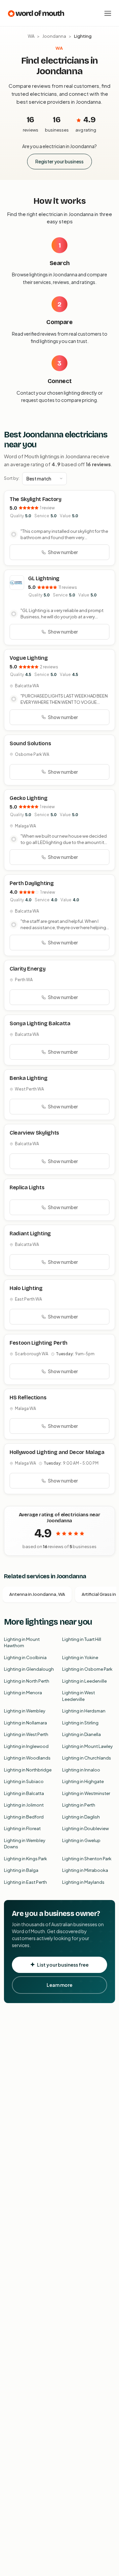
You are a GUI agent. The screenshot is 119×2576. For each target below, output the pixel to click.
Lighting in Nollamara (25, 1723)
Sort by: (12, 478)
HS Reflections (28, 1398)
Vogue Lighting (29, 658)
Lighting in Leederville (84, 1681)
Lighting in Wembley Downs (25, 1844)
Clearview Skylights (34, 1133)
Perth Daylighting (32, 883)
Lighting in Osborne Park (87, 1669)
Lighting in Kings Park (25, 1859)
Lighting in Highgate (83, 1781)
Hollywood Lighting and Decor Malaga (57, 1452)
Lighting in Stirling (80, 1723)
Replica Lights (27, 1187)
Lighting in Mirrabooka (85, 1870)
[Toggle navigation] (108, 13)
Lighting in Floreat (22, 1828)
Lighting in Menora (23, 1693)
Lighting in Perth (79, 1805)
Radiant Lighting (30, 1233)
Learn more (59, 1985)
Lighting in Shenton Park (87, 1859)
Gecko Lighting (29, 798)
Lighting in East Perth (25, 1882)
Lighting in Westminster (86, 1793)
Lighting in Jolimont (24, 1805)
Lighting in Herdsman (84, 1711)
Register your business (59, 161)
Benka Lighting (29, 1078)
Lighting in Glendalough (29, 1669)
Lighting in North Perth (27, 1681)
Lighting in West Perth (26, 1734)
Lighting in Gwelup (81, 1840)
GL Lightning (44, 578)
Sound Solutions (30, 743)
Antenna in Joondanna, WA (37, 1594)
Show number (63, 552)
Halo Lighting (26, 1288)
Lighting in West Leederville (79, 1696)
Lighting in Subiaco (24, 1781)
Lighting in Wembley (25, 1711)
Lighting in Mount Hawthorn (22, 1643)
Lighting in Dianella (81, 1734)
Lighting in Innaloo (81, 1770)
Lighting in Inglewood (26, 1746)
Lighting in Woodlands (27, 1758)
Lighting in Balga (21, 1870)
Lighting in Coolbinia (25, 1657)
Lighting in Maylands (83, 1882)
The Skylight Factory (36, 499)
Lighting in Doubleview (85, 1828)
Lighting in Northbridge (28, 1770)
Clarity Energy (28, 969)
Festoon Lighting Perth (39, 1343)
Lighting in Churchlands (87, 1758)
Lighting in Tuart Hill (82, 1639)
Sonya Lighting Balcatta (40, 1023)
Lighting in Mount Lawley (87, 1746)
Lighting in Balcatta (24, 1793)
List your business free (63, 1965)
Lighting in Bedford (24, 1817)
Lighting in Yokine (80, 1657)
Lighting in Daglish (81, 1817)
